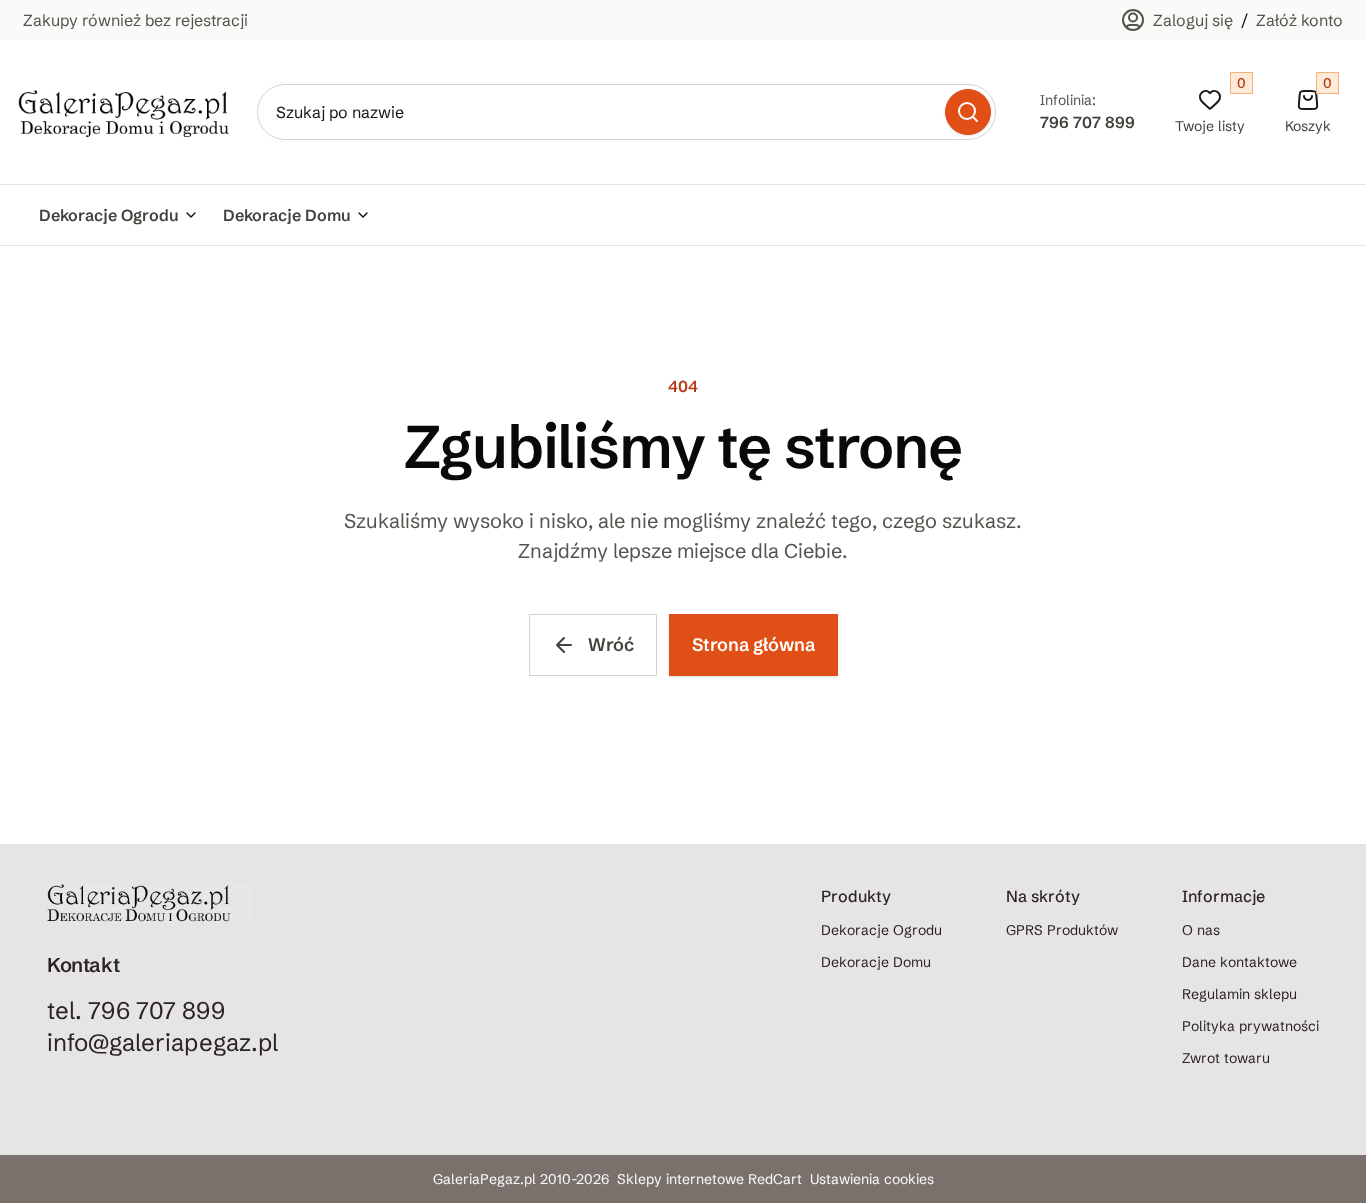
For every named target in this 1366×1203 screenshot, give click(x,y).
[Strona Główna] (124, 112)
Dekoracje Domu (287, 215)
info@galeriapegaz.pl (162, 1042)
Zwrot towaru (1226, 1058)
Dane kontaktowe (1239, 962)
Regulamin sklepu (1239, 994)
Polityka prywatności (1250, 1026)
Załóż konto (1299, 20)
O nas (1201, 930)
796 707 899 (1087, 122)
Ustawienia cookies (872, 1179)
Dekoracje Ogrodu (109, 215)
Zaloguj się (1193, 20)
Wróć (611, 644)
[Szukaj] (968, 112)
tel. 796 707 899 (136, 1010)
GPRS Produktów (1062, 930)
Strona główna (753, 644)
